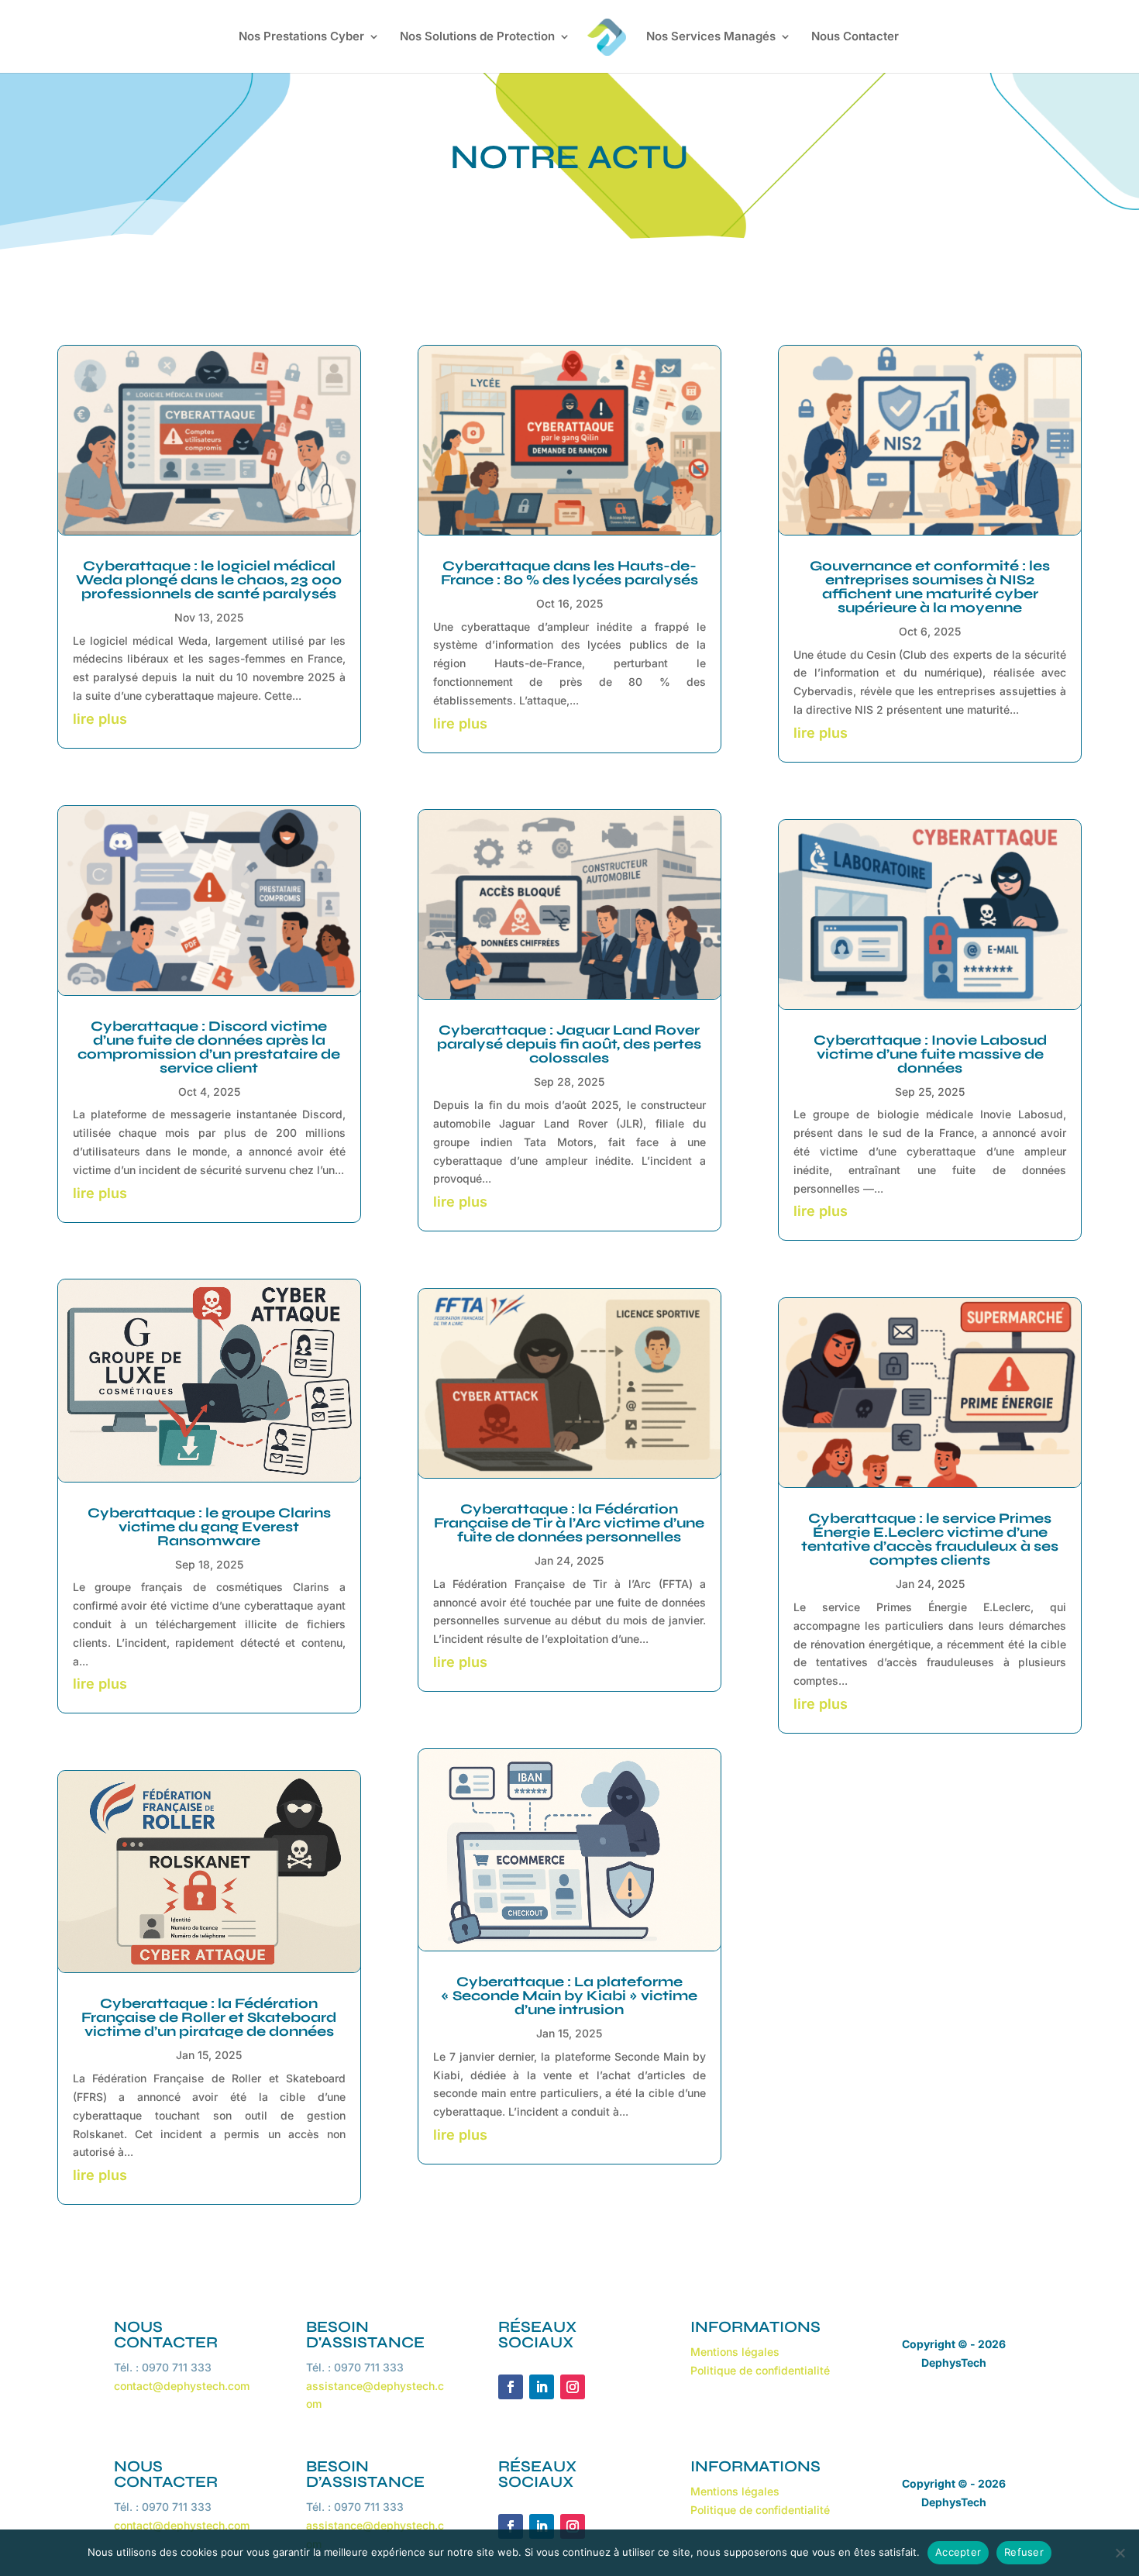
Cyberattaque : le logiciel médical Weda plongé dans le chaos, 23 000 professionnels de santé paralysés (209, 580)
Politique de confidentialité (760, 2370)
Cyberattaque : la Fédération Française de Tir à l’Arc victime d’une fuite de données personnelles (569, 1523)
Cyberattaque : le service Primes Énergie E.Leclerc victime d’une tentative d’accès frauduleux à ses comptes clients (930, 1539)
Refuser (1024, 2552)
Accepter (958, 2552)
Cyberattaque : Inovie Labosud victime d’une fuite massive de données (930, 1054)
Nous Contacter (855, 37)
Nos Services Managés (711, 37)
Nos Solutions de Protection (477, 37)
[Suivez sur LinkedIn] (542, 2387)
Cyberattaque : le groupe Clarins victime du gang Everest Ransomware (209, 1527)
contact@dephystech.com (182, 2386)
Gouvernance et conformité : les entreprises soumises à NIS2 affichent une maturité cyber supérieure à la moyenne (930, 587)
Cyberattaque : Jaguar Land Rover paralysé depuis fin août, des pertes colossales (569, 1044)
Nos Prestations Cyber (301, 37)
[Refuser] (1120, 2553)
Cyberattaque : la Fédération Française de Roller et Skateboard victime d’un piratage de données (209, 2017)
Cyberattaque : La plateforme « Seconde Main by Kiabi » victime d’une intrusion (569, 1996)
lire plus (100, 719)
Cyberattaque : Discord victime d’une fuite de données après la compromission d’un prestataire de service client (209, 1047)
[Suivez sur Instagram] (573, 2387)
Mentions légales (735, 2352)
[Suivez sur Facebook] (511, 2387)
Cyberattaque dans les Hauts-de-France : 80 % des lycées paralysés (569, 573)
